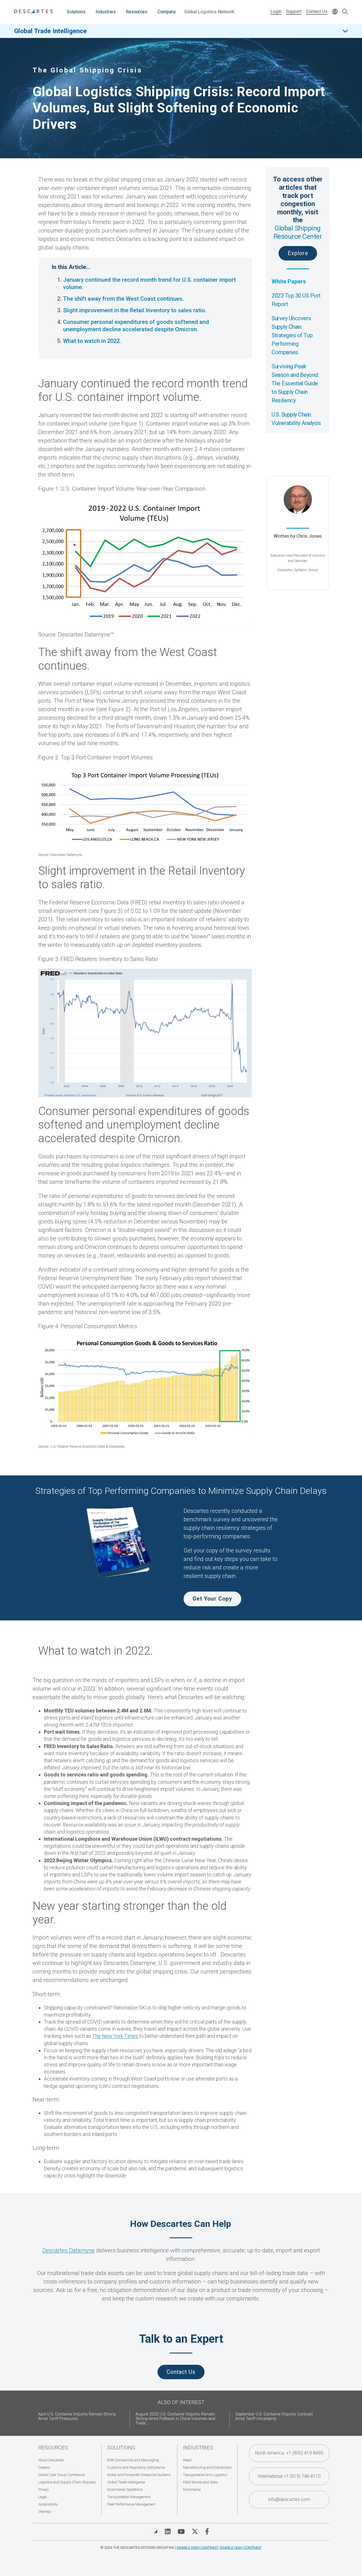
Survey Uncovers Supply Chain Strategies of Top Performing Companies (292, 335)
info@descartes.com (289, 2499)
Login (276, 11)
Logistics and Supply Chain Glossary (67, 2482)
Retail (187, 2460)
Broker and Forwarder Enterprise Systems (139, 2475)
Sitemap (45, 2512)
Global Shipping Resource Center (298, 232)
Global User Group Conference (62, 2475)
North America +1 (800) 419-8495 (289, 2453)
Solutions (76, 12)
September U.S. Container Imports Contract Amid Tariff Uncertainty (274, 2416)
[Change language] (335, 12)
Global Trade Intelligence (50, 31)
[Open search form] (345, 12)
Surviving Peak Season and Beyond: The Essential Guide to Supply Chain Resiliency (295, 383)
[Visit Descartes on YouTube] (181, 2532)
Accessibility (48, 2504)
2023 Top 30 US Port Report (296, 300)
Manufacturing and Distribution (207, 2467)
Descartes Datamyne (69, 2250)
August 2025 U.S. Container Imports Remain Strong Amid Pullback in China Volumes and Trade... (175, 2419)
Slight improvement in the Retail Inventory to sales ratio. (135, 310)
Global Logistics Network (209, 12)
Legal (42, 2497)
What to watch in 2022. (92, 341)
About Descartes (51, 2460)
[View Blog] (156, 2532)
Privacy (44, 2490)
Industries (106, 12)
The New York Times (115, 2036)
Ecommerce (192, 2490)
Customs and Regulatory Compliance (136, 2467)
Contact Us (317, 11)
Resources (137, 12)
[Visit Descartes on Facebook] (207, 2532)
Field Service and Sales (201, 2482)
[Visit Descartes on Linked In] (168, 2532)
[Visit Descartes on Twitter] (195, 2532)
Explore (298, 253)
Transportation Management (129, 2497)
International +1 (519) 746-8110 (289, 2476)
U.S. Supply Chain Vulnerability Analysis (296, 419)
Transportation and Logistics (205, 2475)
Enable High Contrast (198, 2548)
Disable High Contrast (241, 2548)
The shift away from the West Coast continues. (123, 299)
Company (167, 12)
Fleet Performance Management (131, 2504)
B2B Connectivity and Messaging (133, 2460)
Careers (44, 2467)
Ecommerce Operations (125, 2490)
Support (294, 11)
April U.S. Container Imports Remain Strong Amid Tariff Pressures (77, 2416)
